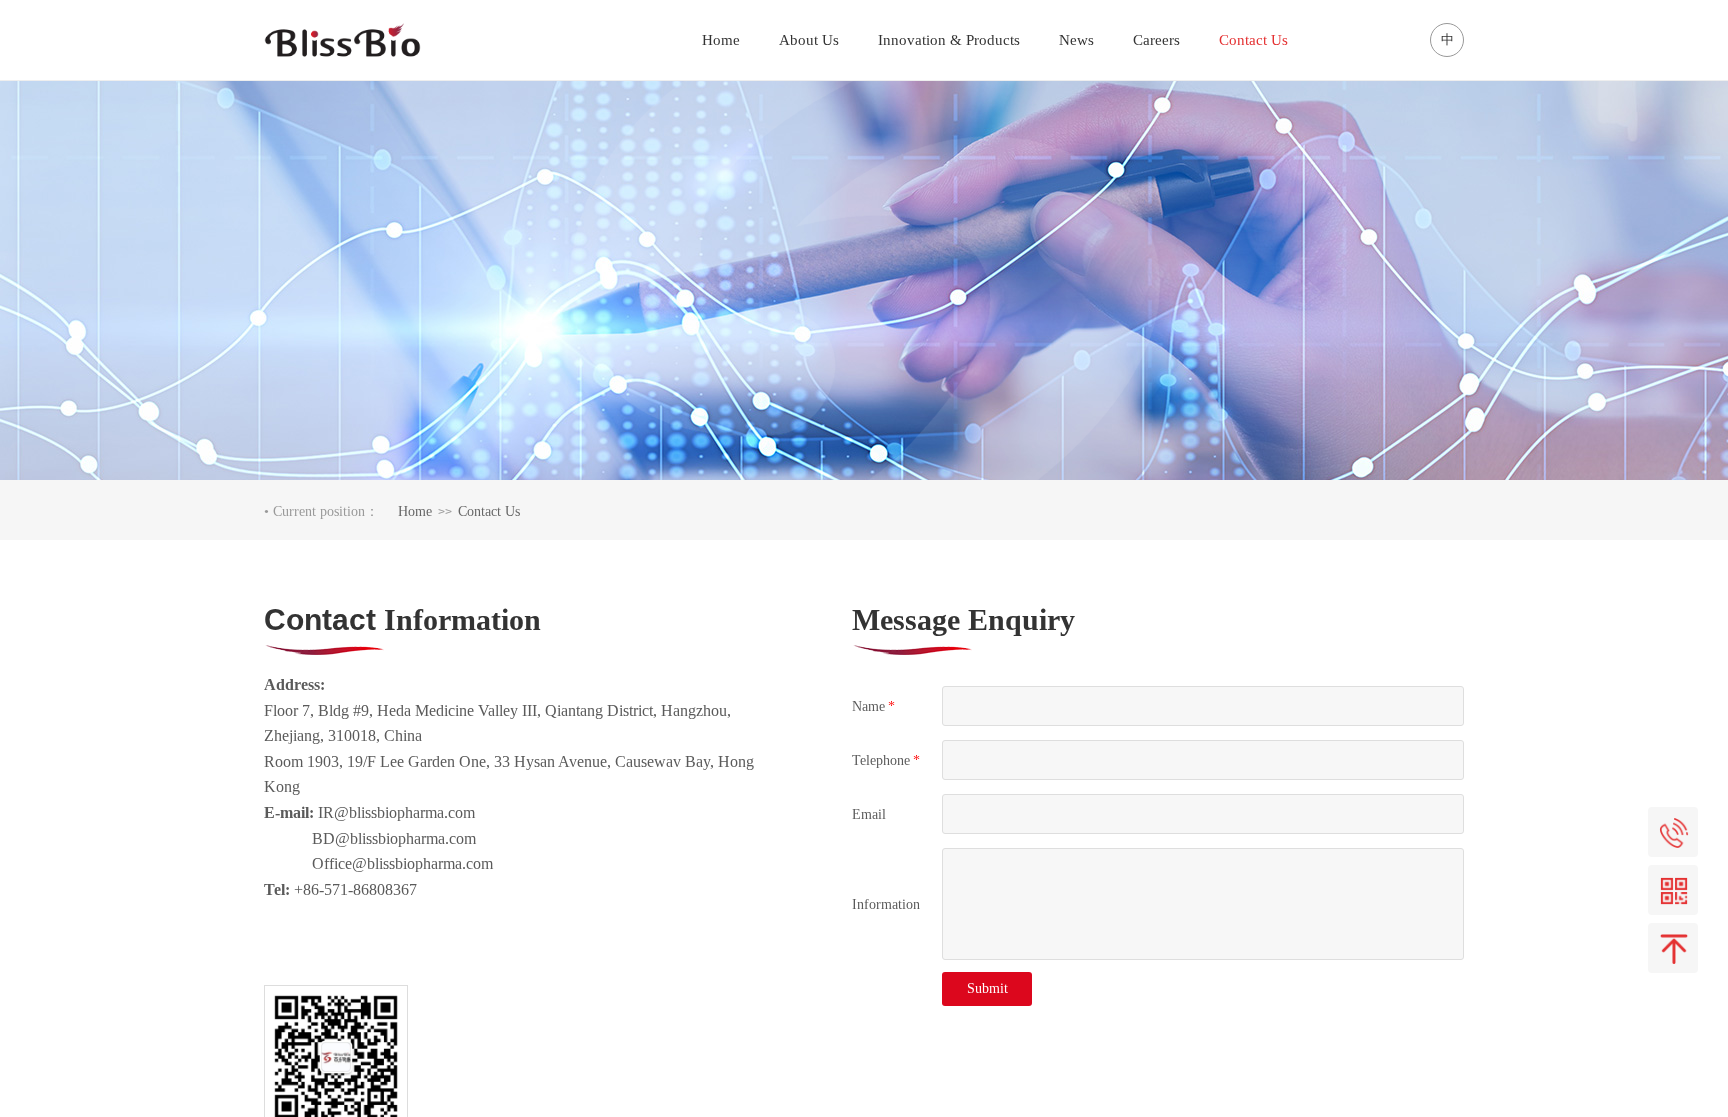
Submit (987, 988)
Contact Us (489, 511)
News (1076, 40)
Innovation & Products (949, 40)
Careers (1156, 40)
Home (415, 511)
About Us (809, 40)
